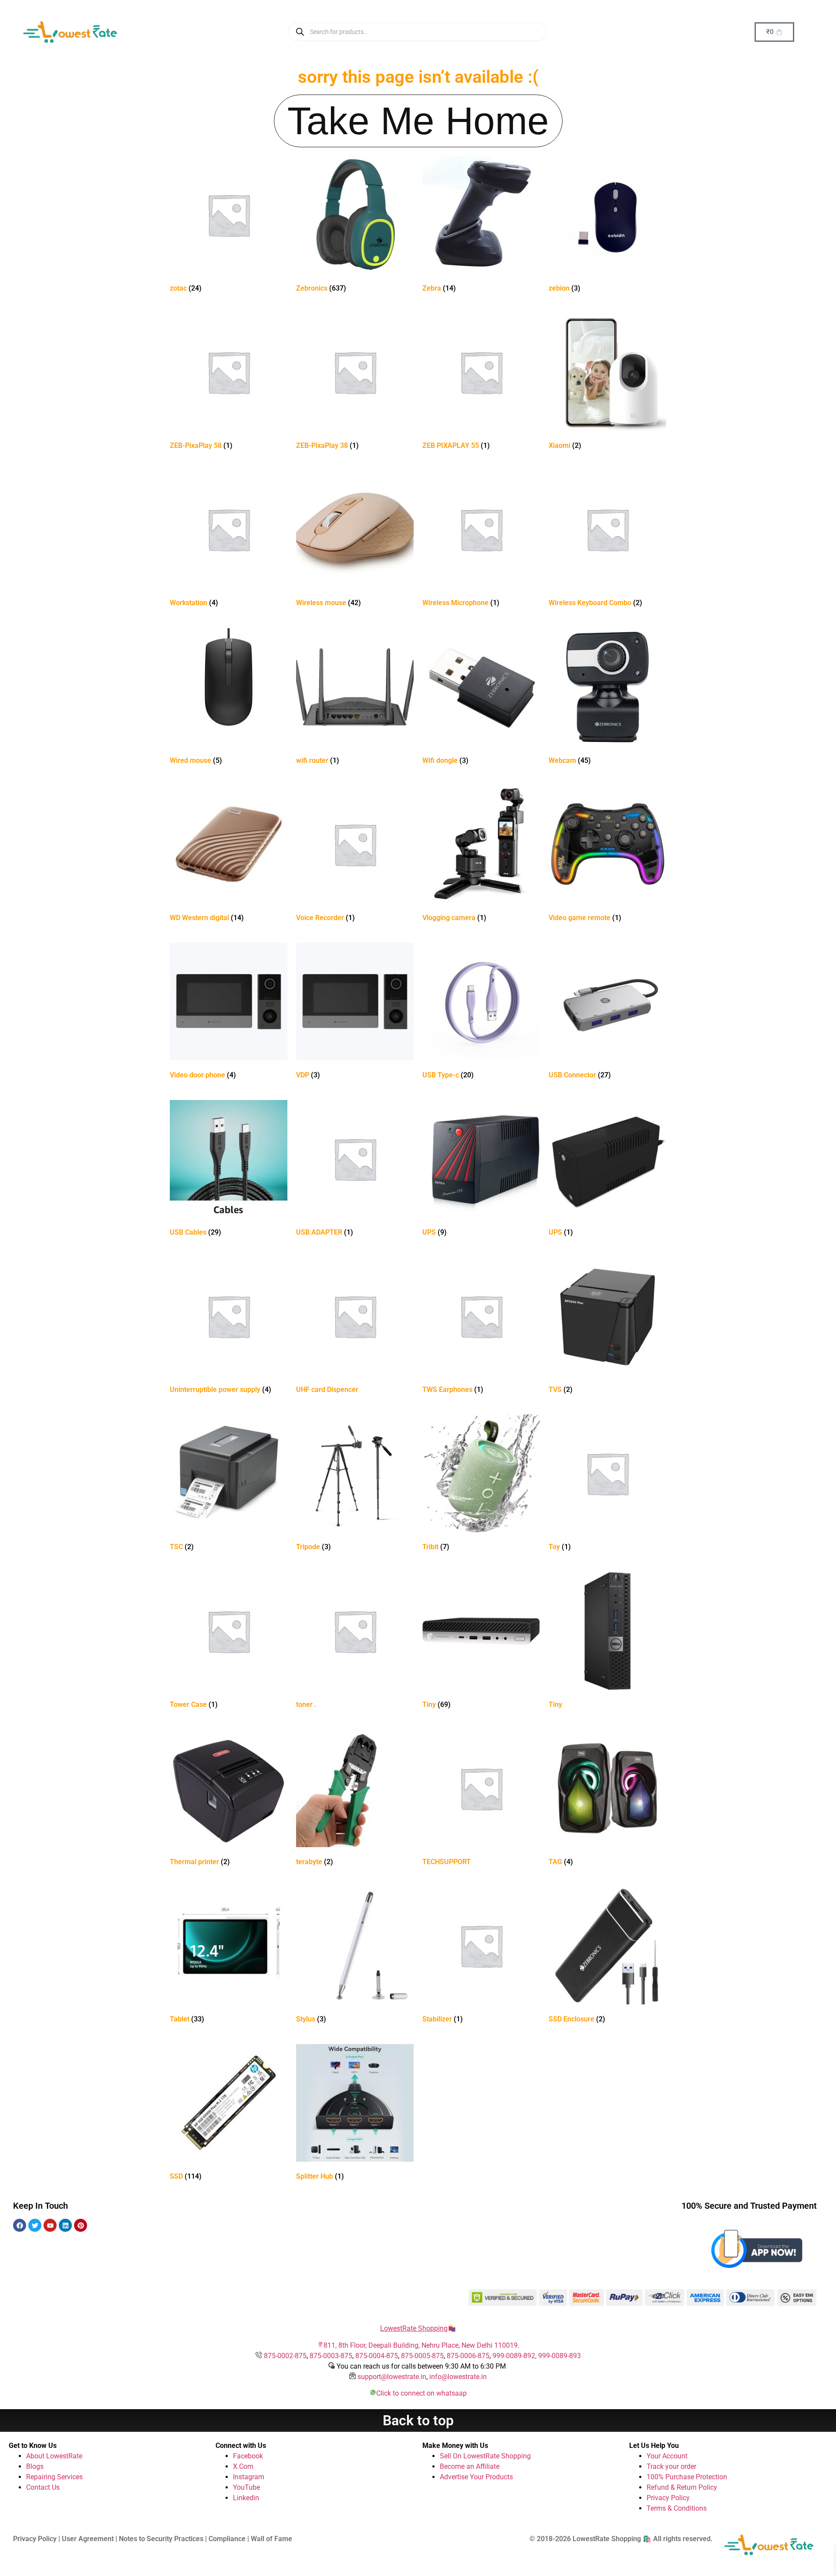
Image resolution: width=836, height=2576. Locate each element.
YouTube (246, 2487)
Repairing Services (54, 2477)
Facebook (248, 2456)
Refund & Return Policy (682, 2487)
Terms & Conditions (677, 2508)
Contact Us (43, 2487)
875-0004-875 (377, 2356)
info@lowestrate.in (458, 2377)
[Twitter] (35, 2225)
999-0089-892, (515, 2356)
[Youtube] (50, 2225)
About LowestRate (54, 2456)
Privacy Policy (668, 2498)
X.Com (243, 2466)
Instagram (249, 2477)
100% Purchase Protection (687, 2477)
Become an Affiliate (470, 2466)
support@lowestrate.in (392, 2377)
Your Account (667, 2456)
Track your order (671, 2466)
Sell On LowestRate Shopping (485, 2456)
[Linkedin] (65, 2225)
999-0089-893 (560, 2356)
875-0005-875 (422, 2356)
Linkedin (246, 2498)
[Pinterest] (81, 2225)
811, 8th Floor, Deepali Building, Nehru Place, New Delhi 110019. (421, 2345)
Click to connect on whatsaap (421, 2393)
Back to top (418, 2420)
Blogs (35, 2466)
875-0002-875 (285, 2356)
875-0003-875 (331, 2356)
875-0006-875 (468, 2356)
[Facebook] (20, 2225)
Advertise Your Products (476, 2477)
